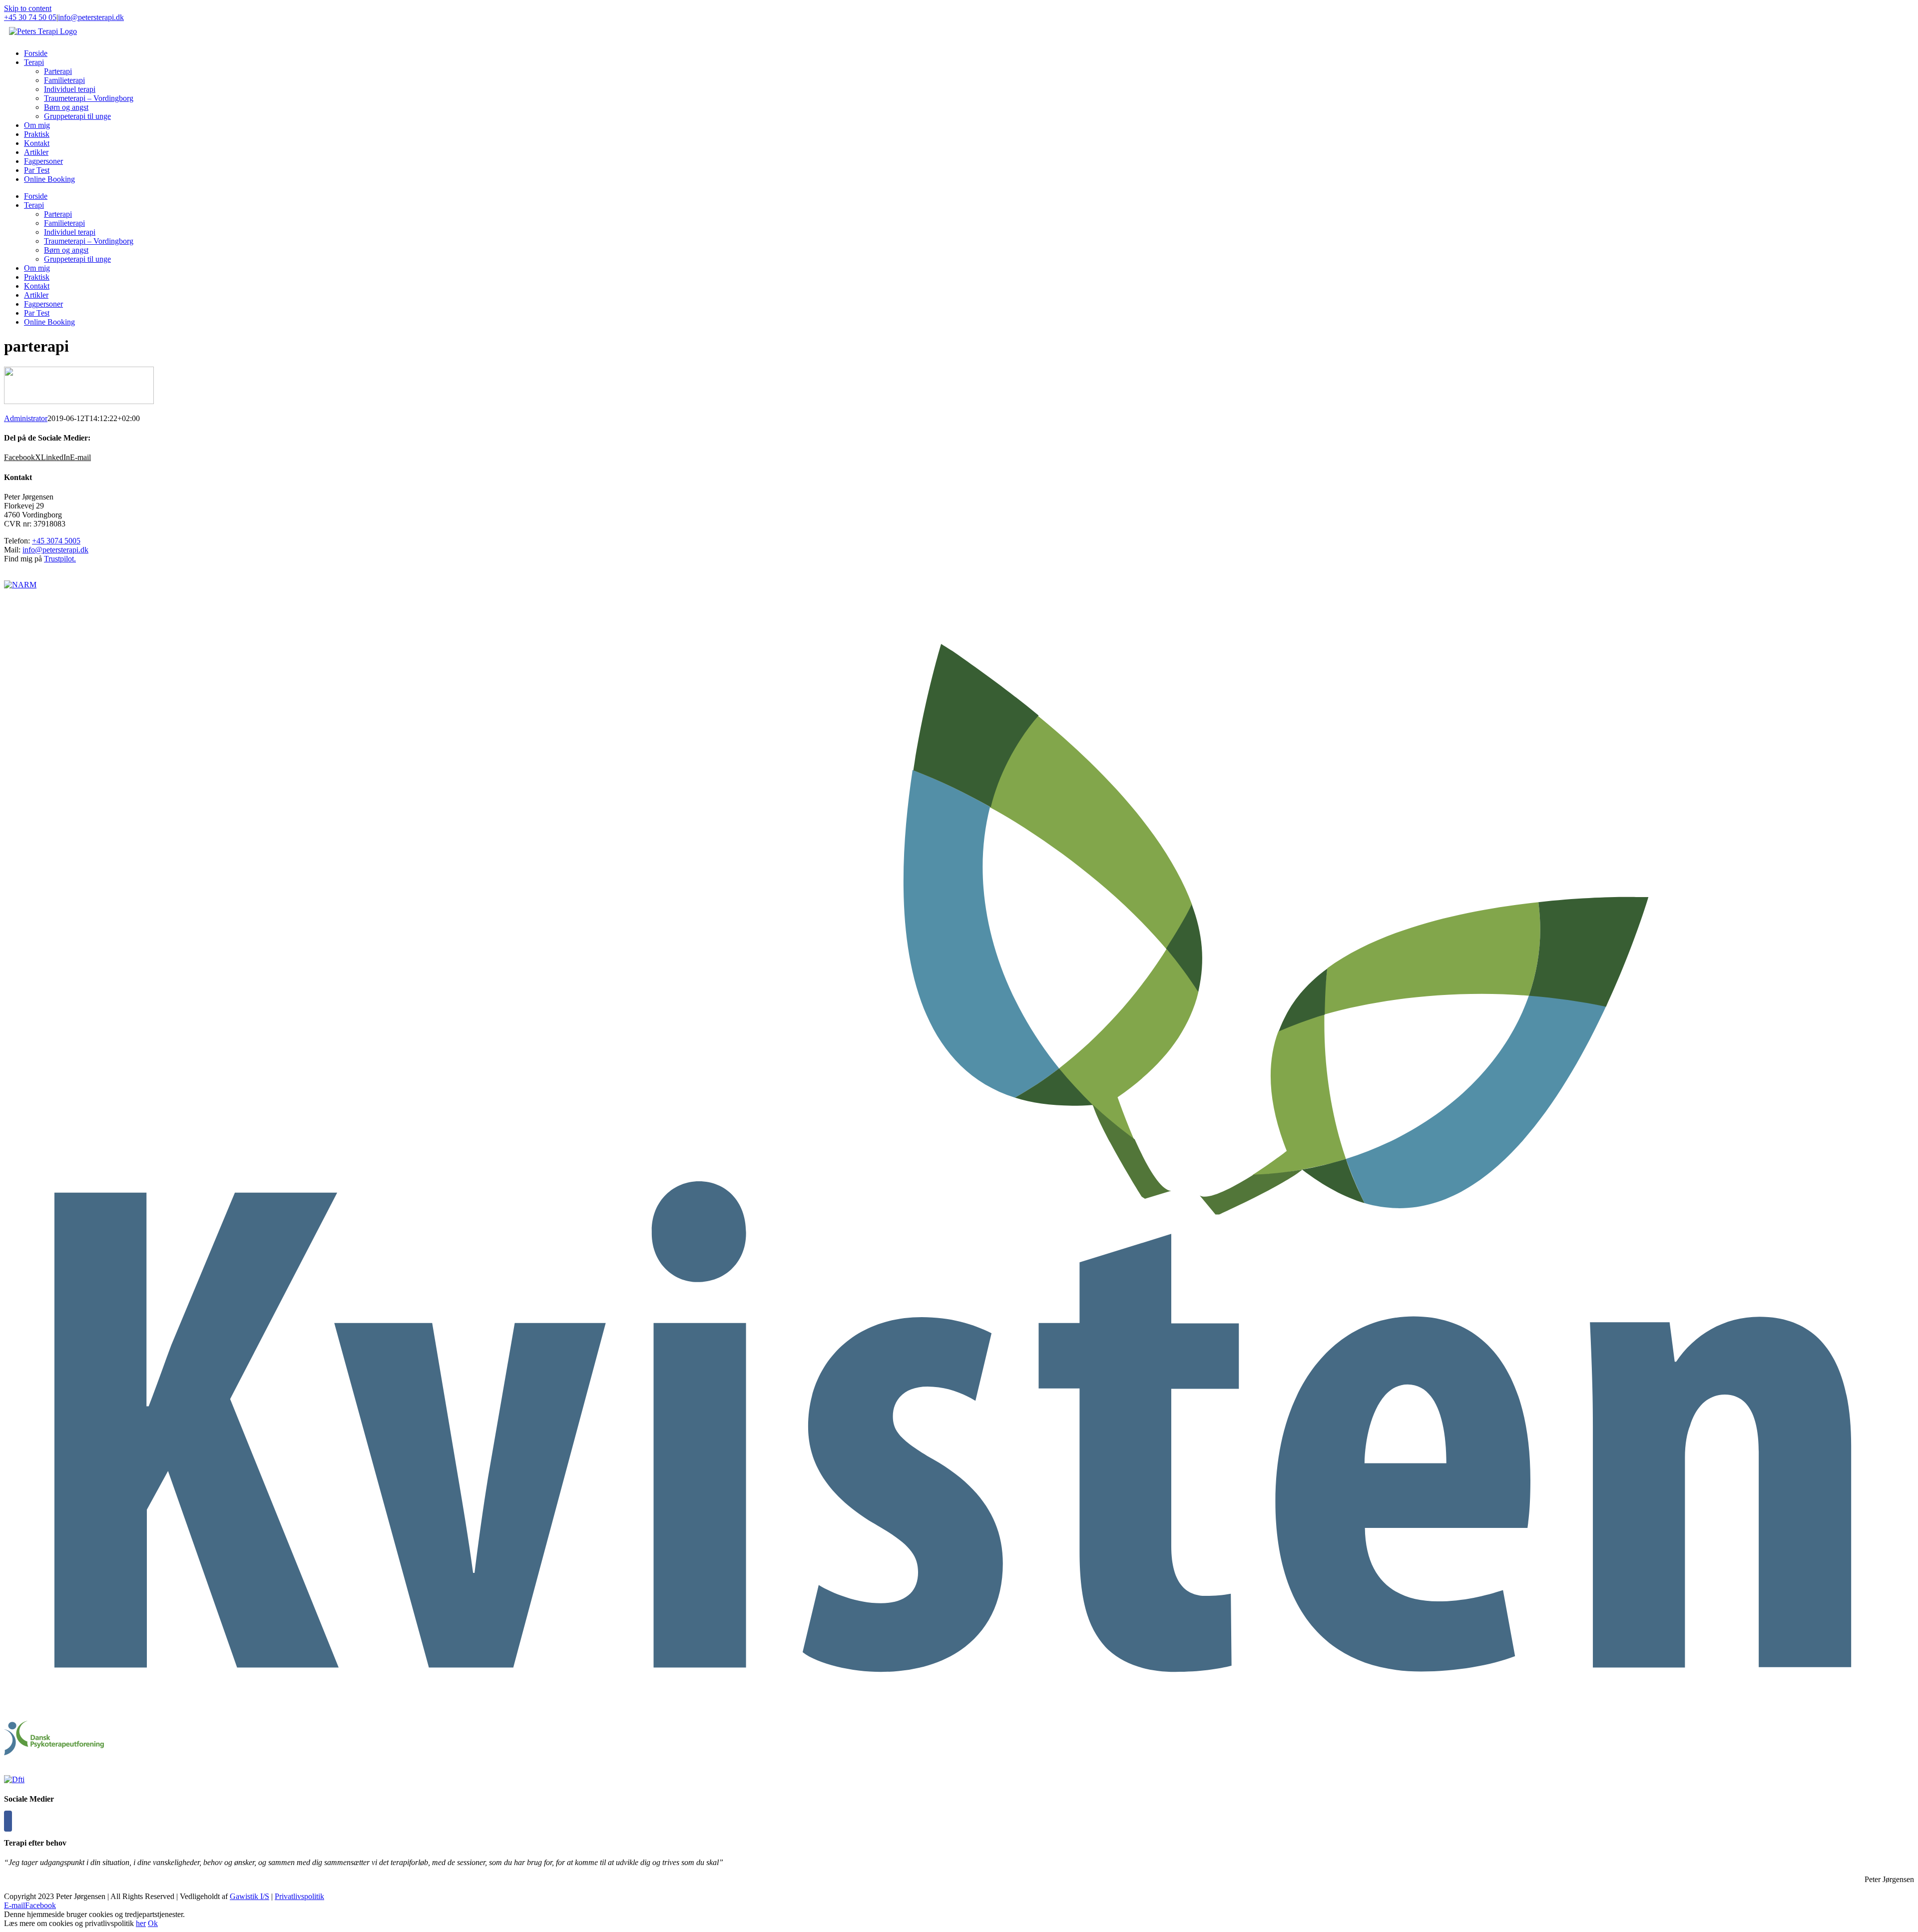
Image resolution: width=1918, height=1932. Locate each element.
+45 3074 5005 (56, 541)
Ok (153, 1923)
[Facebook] (8, 1821)
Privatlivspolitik (299, 1896)
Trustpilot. (60, 559)
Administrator (26, 418)
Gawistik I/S (249, 1896)
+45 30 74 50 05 (30, 17)
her (141, 1923)
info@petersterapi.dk (91, 17)
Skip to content (28, 8)
